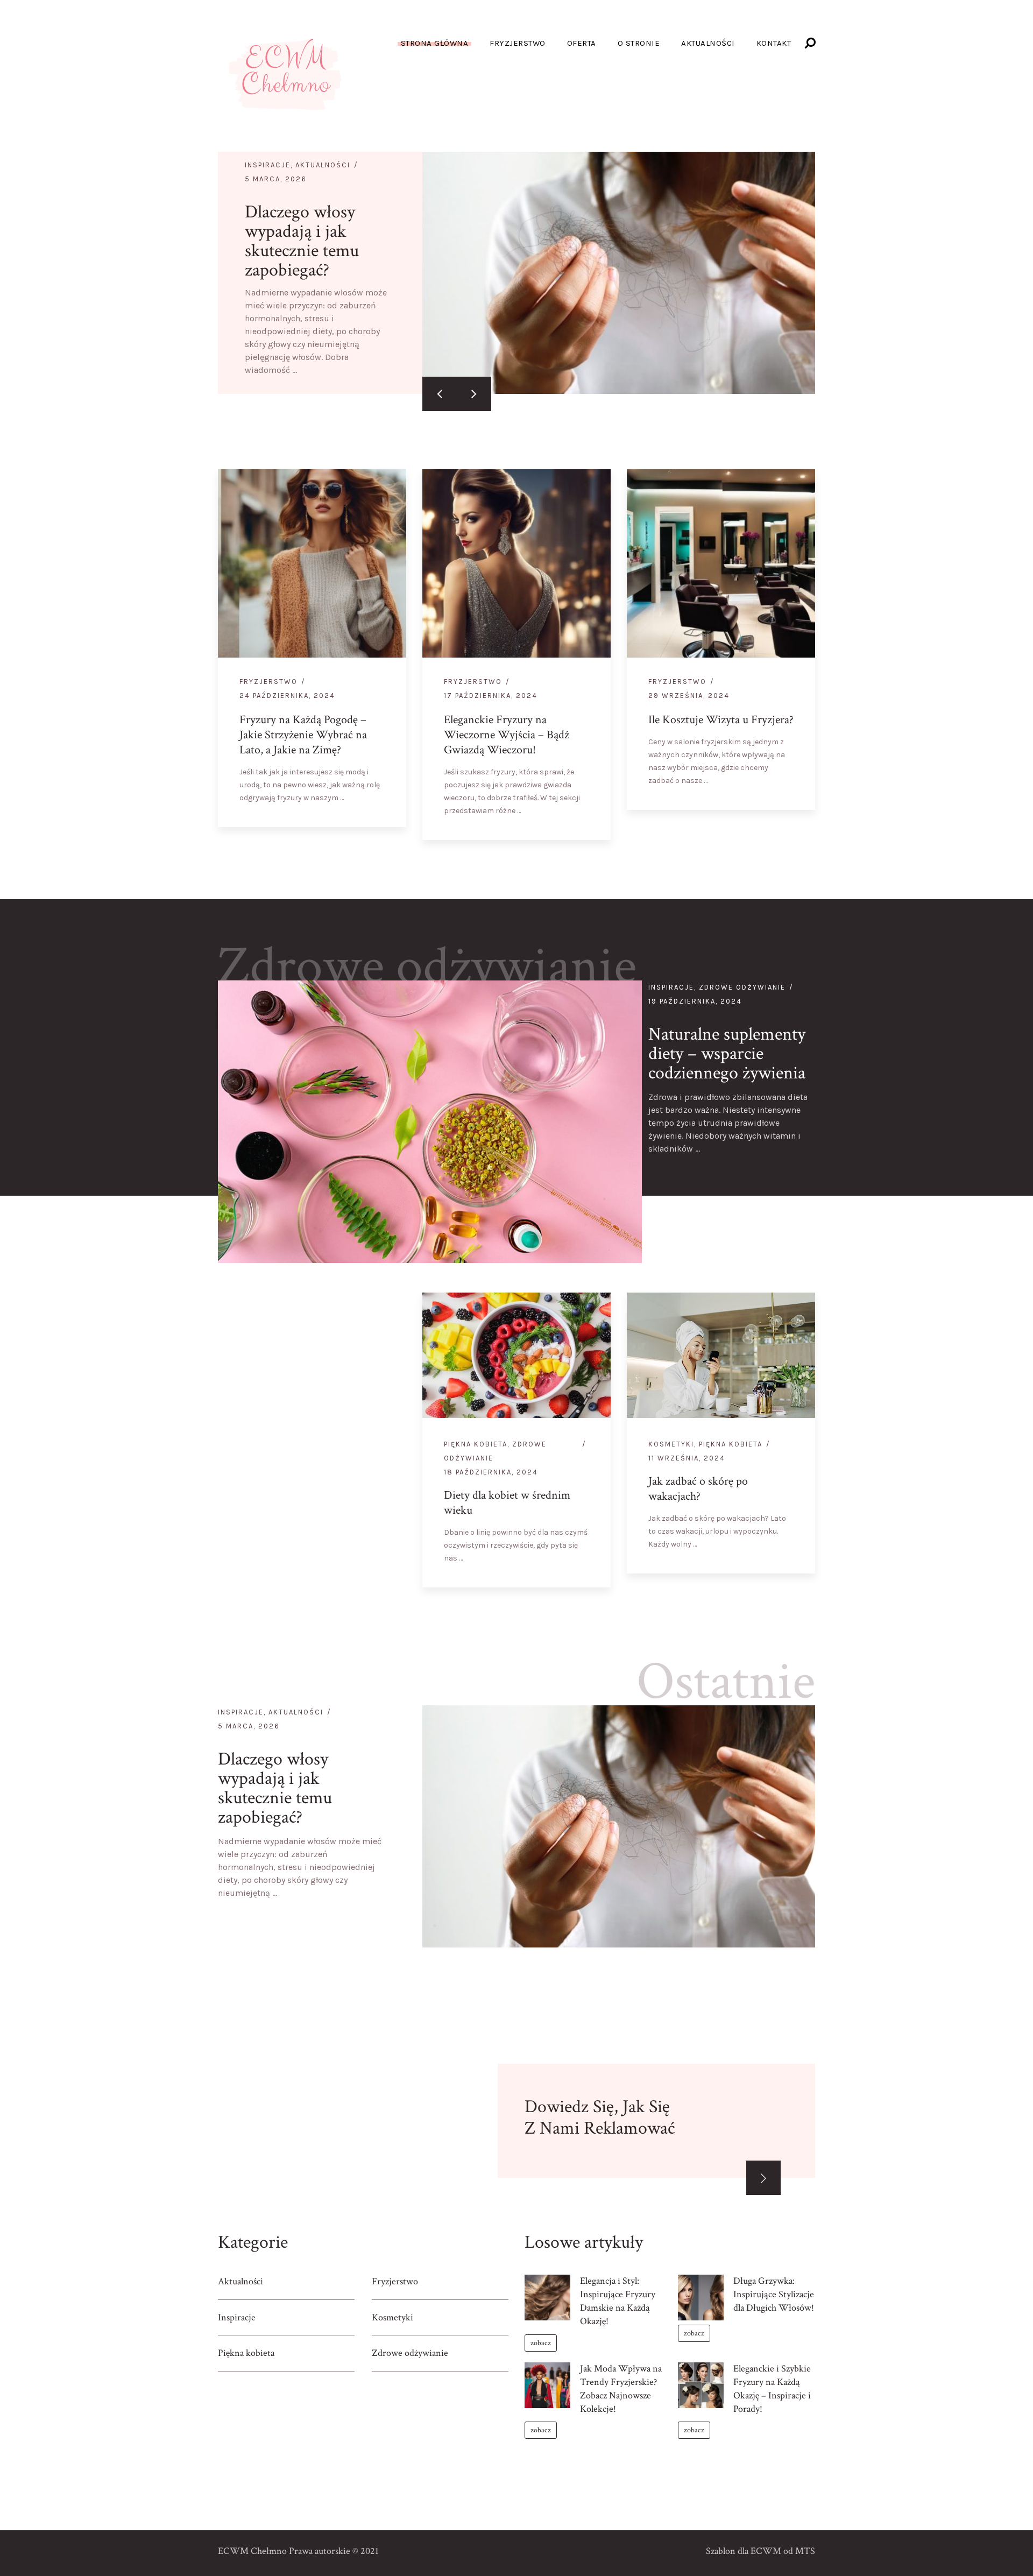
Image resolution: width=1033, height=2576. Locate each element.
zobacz (541, 2343)
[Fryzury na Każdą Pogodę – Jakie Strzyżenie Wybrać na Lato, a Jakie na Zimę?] (389, 810)
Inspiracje (268, 165)
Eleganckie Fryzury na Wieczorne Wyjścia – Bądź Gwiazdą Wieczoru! (507, 735)
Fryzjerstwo (518, 43)
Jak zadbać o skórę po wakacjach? (698, 1489)
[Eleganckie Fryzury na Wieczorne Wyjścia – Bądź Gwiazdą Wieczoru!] (593, 823)
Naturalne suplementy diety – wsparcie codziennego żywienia (727, 1054)
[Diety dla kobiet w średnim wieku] (593, 1570)
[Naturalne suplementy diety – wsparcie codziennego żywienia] (430, 1122)
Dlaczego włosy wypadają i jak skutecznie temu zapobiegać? (302, 241)
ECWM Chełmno (252, 2551)
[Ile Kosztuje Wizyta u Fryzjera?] (798, 793)
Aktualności (708, 43)
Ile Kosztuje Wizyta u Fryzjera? (721, 720)
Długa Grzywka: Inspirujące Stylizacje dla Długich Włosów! (774, 2294)
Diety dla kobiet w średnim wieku (507, 1503)
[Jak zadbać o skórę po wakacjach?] (798, 1556)
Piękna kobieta (476, 1444)
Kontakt (774, 43)
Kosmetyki (671, 1444)
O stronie (639, 43)
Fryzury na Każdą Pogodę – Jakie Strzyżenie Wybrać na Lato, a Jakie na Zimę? (303, 735)
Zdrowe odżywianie (427, 966)
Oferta (582, 43)
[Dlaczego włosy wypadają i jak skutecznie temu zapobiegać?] (619, 273)
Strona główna (435, 43)
